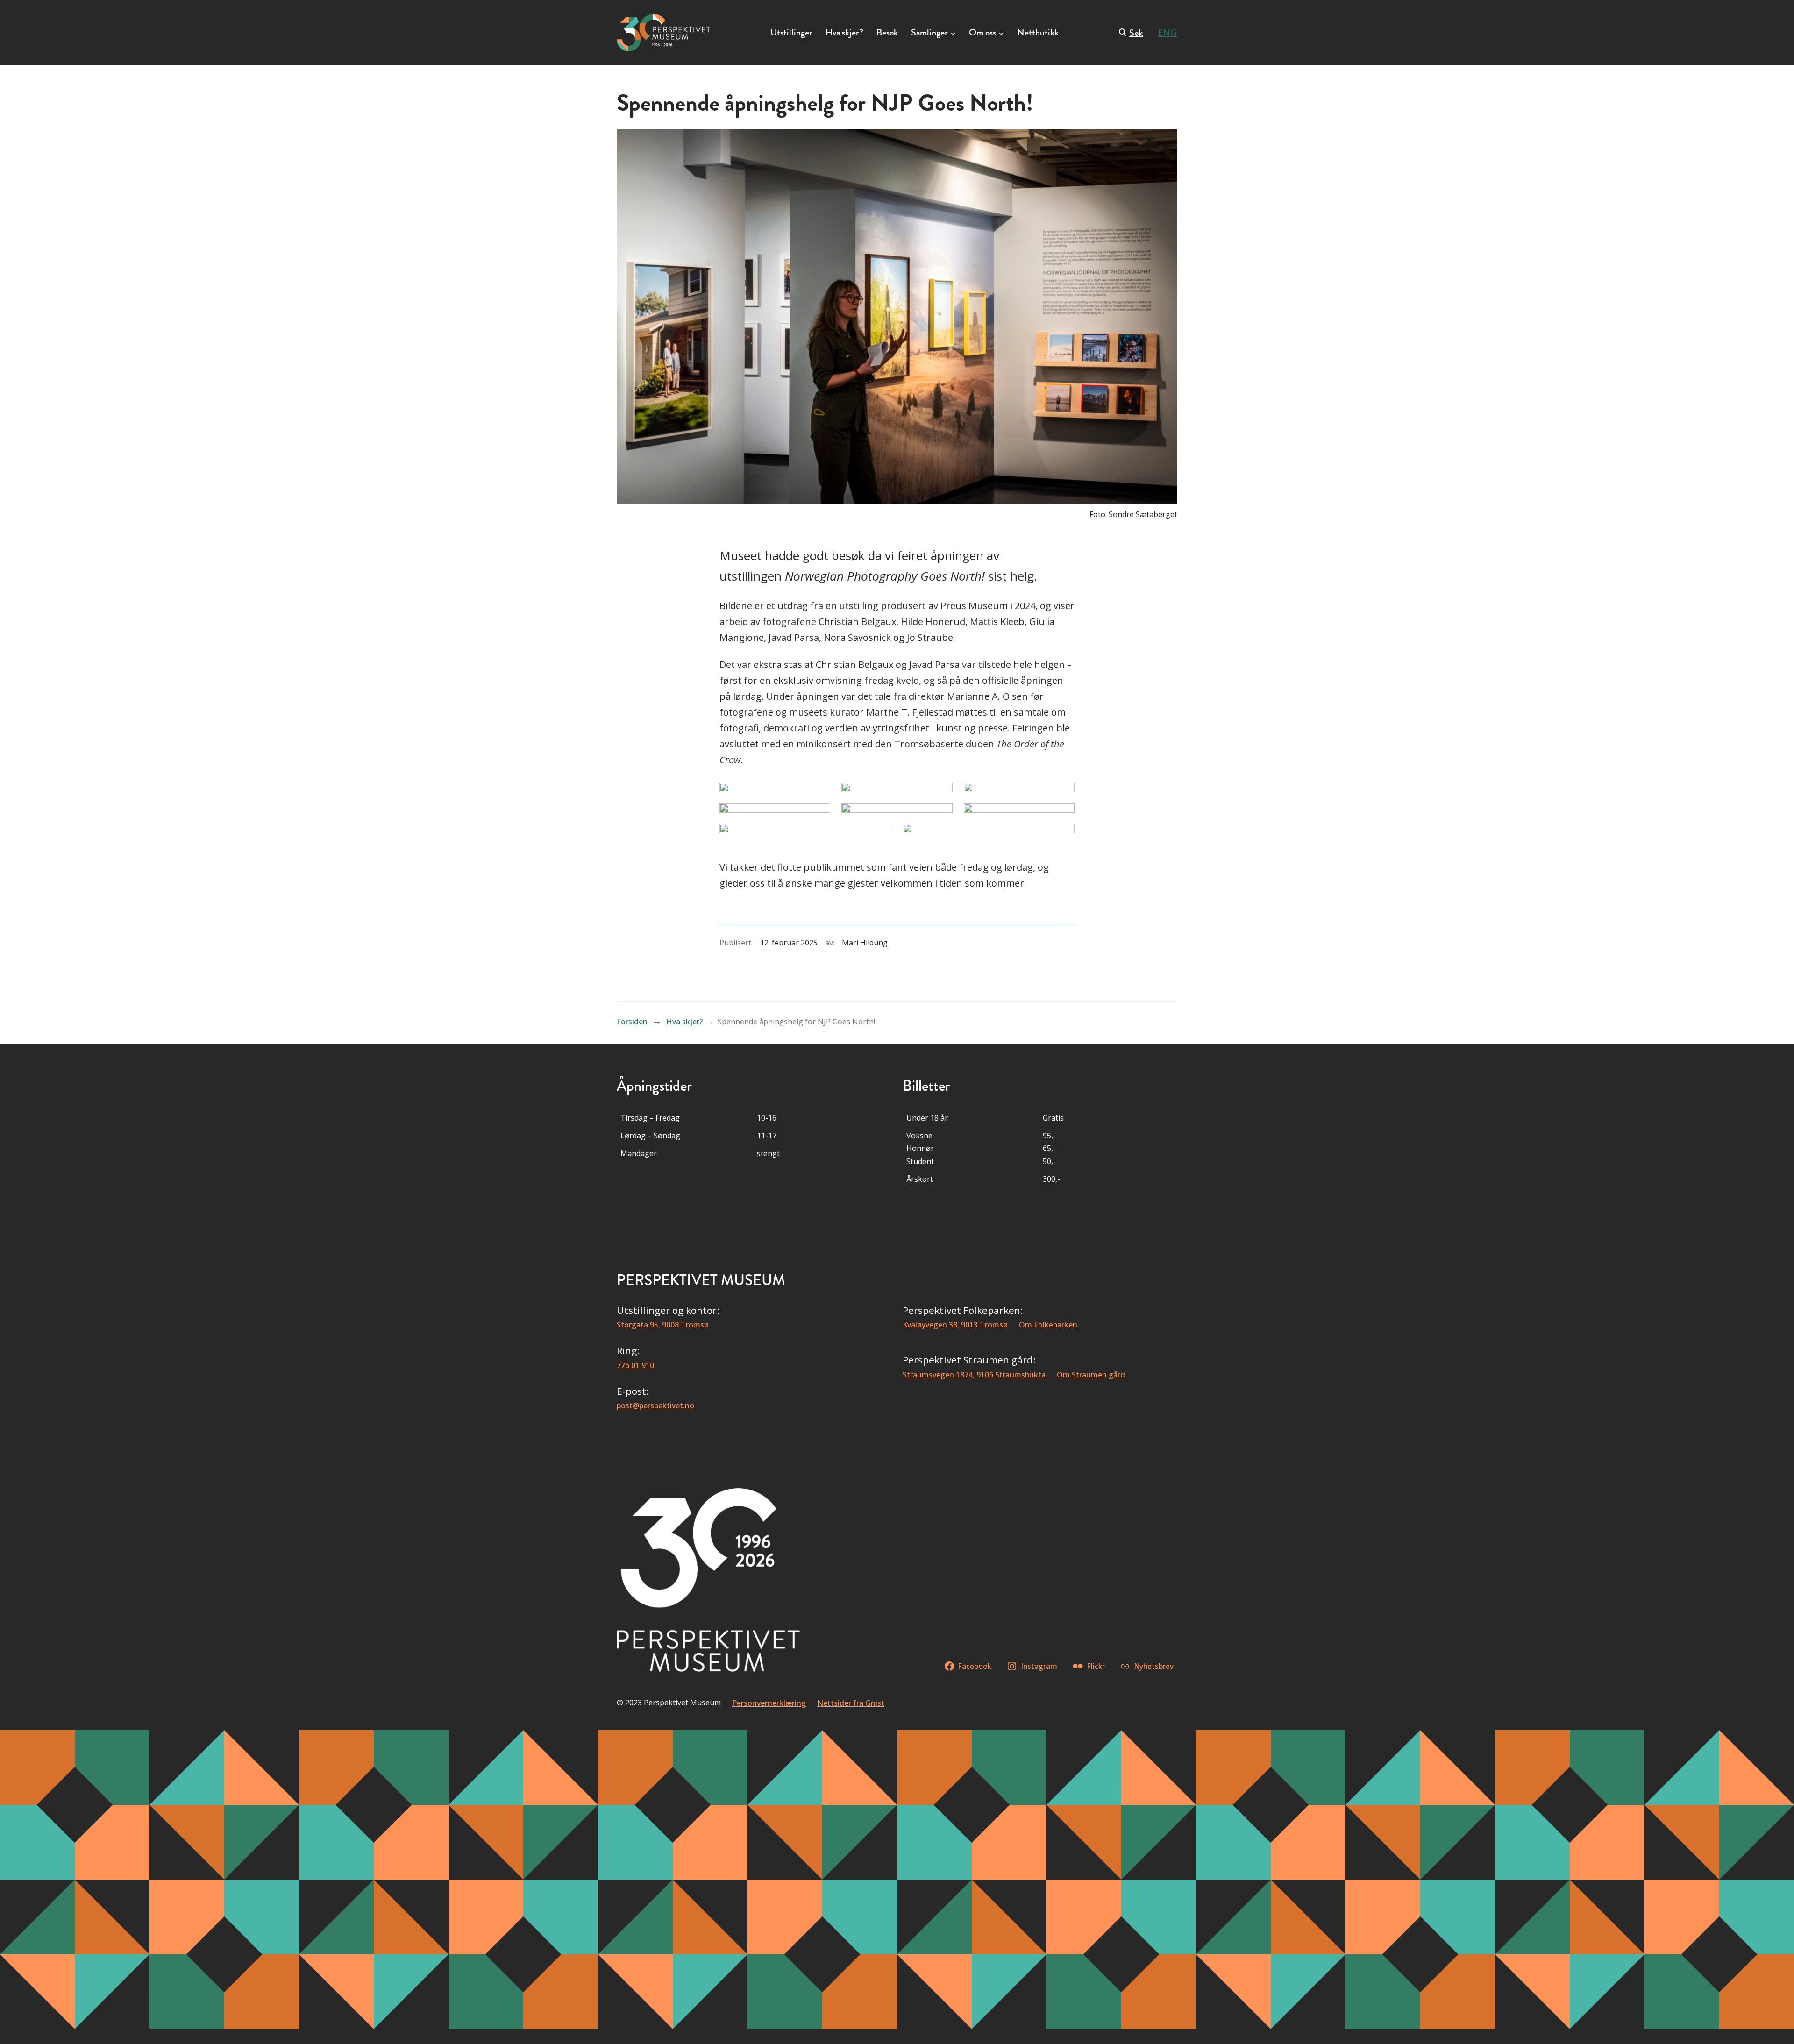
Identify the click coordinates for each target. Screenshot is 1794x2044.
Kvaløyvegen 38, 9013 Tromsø (955, 1325)
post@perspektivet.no (655, 1405)
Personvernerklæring (769, 1703)
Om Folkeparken (1048, 1325)
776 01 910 (635, 1365)
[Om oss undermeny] (1001, 33)
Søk (1136, 33)
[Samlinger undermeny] (953, 33)
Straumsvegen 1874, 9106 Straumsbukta (974, 1375)
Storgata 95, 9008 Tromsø (663, 1325)
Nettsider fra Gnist (851, 1703)
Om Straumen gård (1091, 1375)
